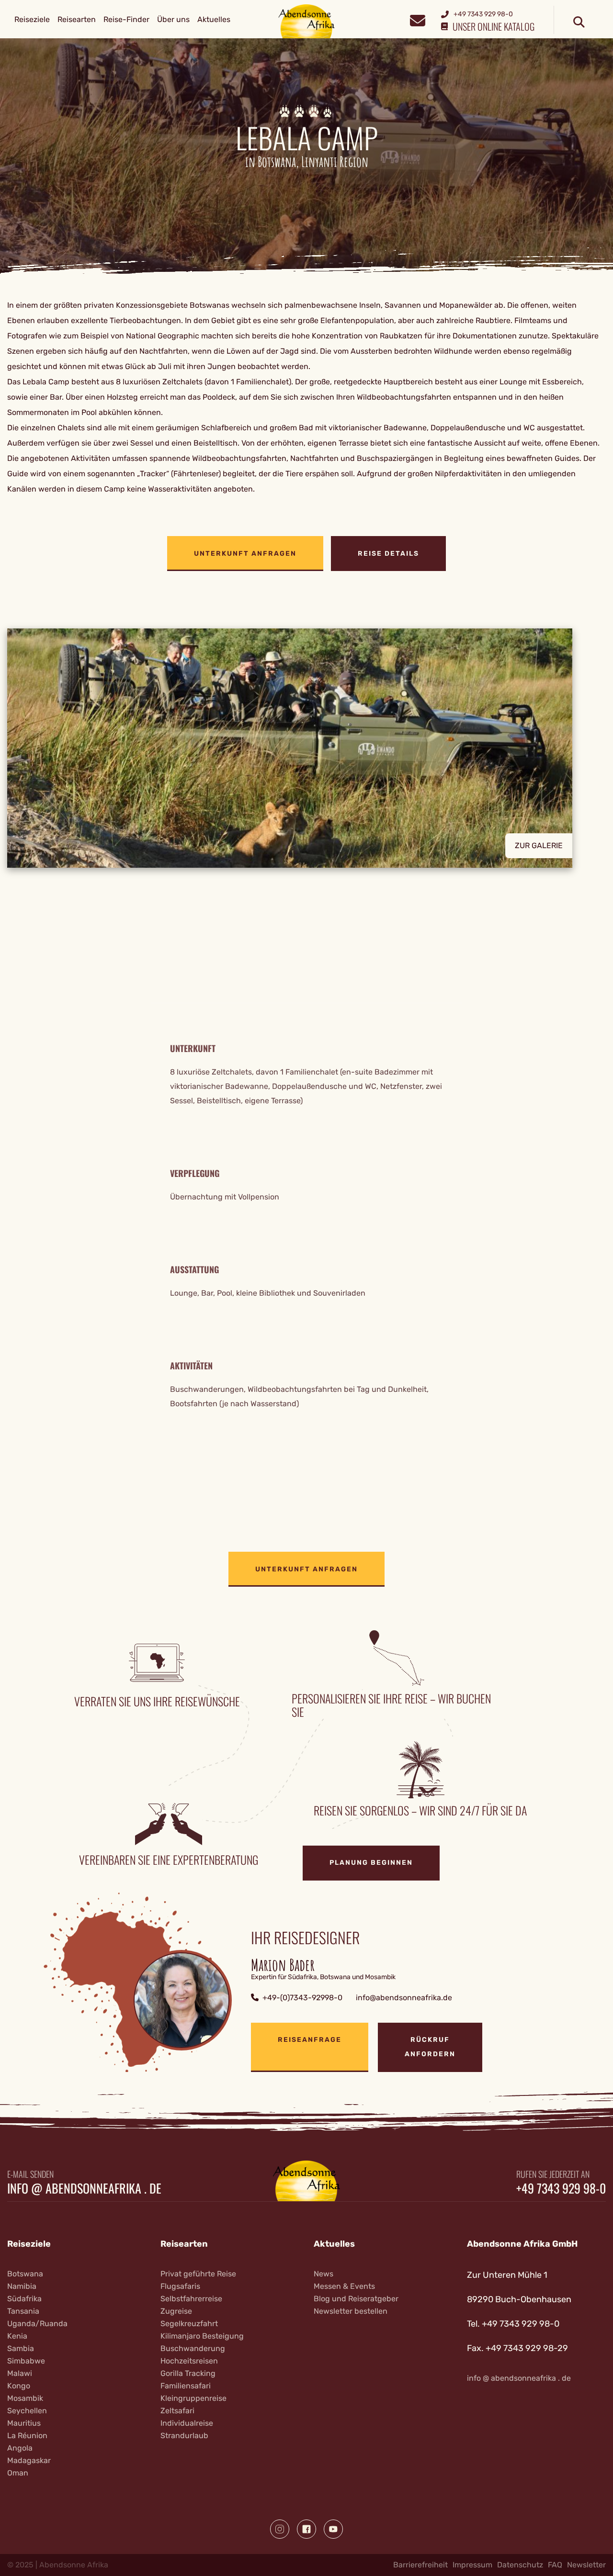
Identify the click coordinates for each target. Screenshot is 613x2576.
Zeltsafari (177, 2411)
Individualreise (187, 2423)
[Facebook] (306, 2529)
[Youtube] (333, 2529)
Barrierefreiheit (420, 2565)
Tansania (23, 2311)
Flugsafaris (180, 2286)
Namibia (22, 2286)
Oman (18, 2473)
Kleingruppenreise (193, 2398)
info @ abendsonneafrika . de (84, 2188)
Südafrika (24, 2299)
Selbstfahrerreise (191, 2299)
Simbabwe (26, 2361)
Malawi (20, 2373)
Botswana (25, 2274)
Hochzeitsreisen (189, 2361)
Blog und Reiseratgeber (356, 2299)
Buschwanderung (193, 2348)
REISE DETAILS (388, 554)
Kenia (17, 2336)
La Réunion (27, 2436)
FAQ (555, 2565)
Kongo (19, 2386)
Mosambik (25, 2398)
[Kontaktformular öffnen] (417, 19)
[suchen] (579, 22)
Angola (20, 2448)
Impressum (472, 2565)
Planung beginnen (371, 1863)
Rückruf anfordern (430, 2047)
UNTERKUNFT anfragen (245, 554)
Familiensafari (186, 2386)
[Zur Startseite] (307, 21)
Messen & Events (344, 2286)
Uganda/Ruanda (37, 2324)
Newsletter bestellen (351, 2311)
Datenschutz (520, 2565)
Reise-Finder (126, 19)
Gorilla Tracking (188, 2373)
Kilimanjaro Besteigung (202, 2336)
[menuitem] (32, 20)
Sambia (21, 2348)
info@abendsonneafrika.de (404, 1998)
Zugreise (176, 2311)
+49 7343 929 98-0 (561, 2188)
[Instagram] (280, 2529)
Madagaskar (29, 2460)
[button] (306, 748)
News (324, 2274)
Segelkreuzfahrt (189, 2324)
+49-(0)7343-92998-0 (302, 1998)
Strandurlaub (184, 2436)
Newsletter (586, 2565)
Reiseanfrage (310, 2040)
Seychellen (27, 2411)
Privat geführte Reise (198, 2274)
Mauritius (24, 2423)
